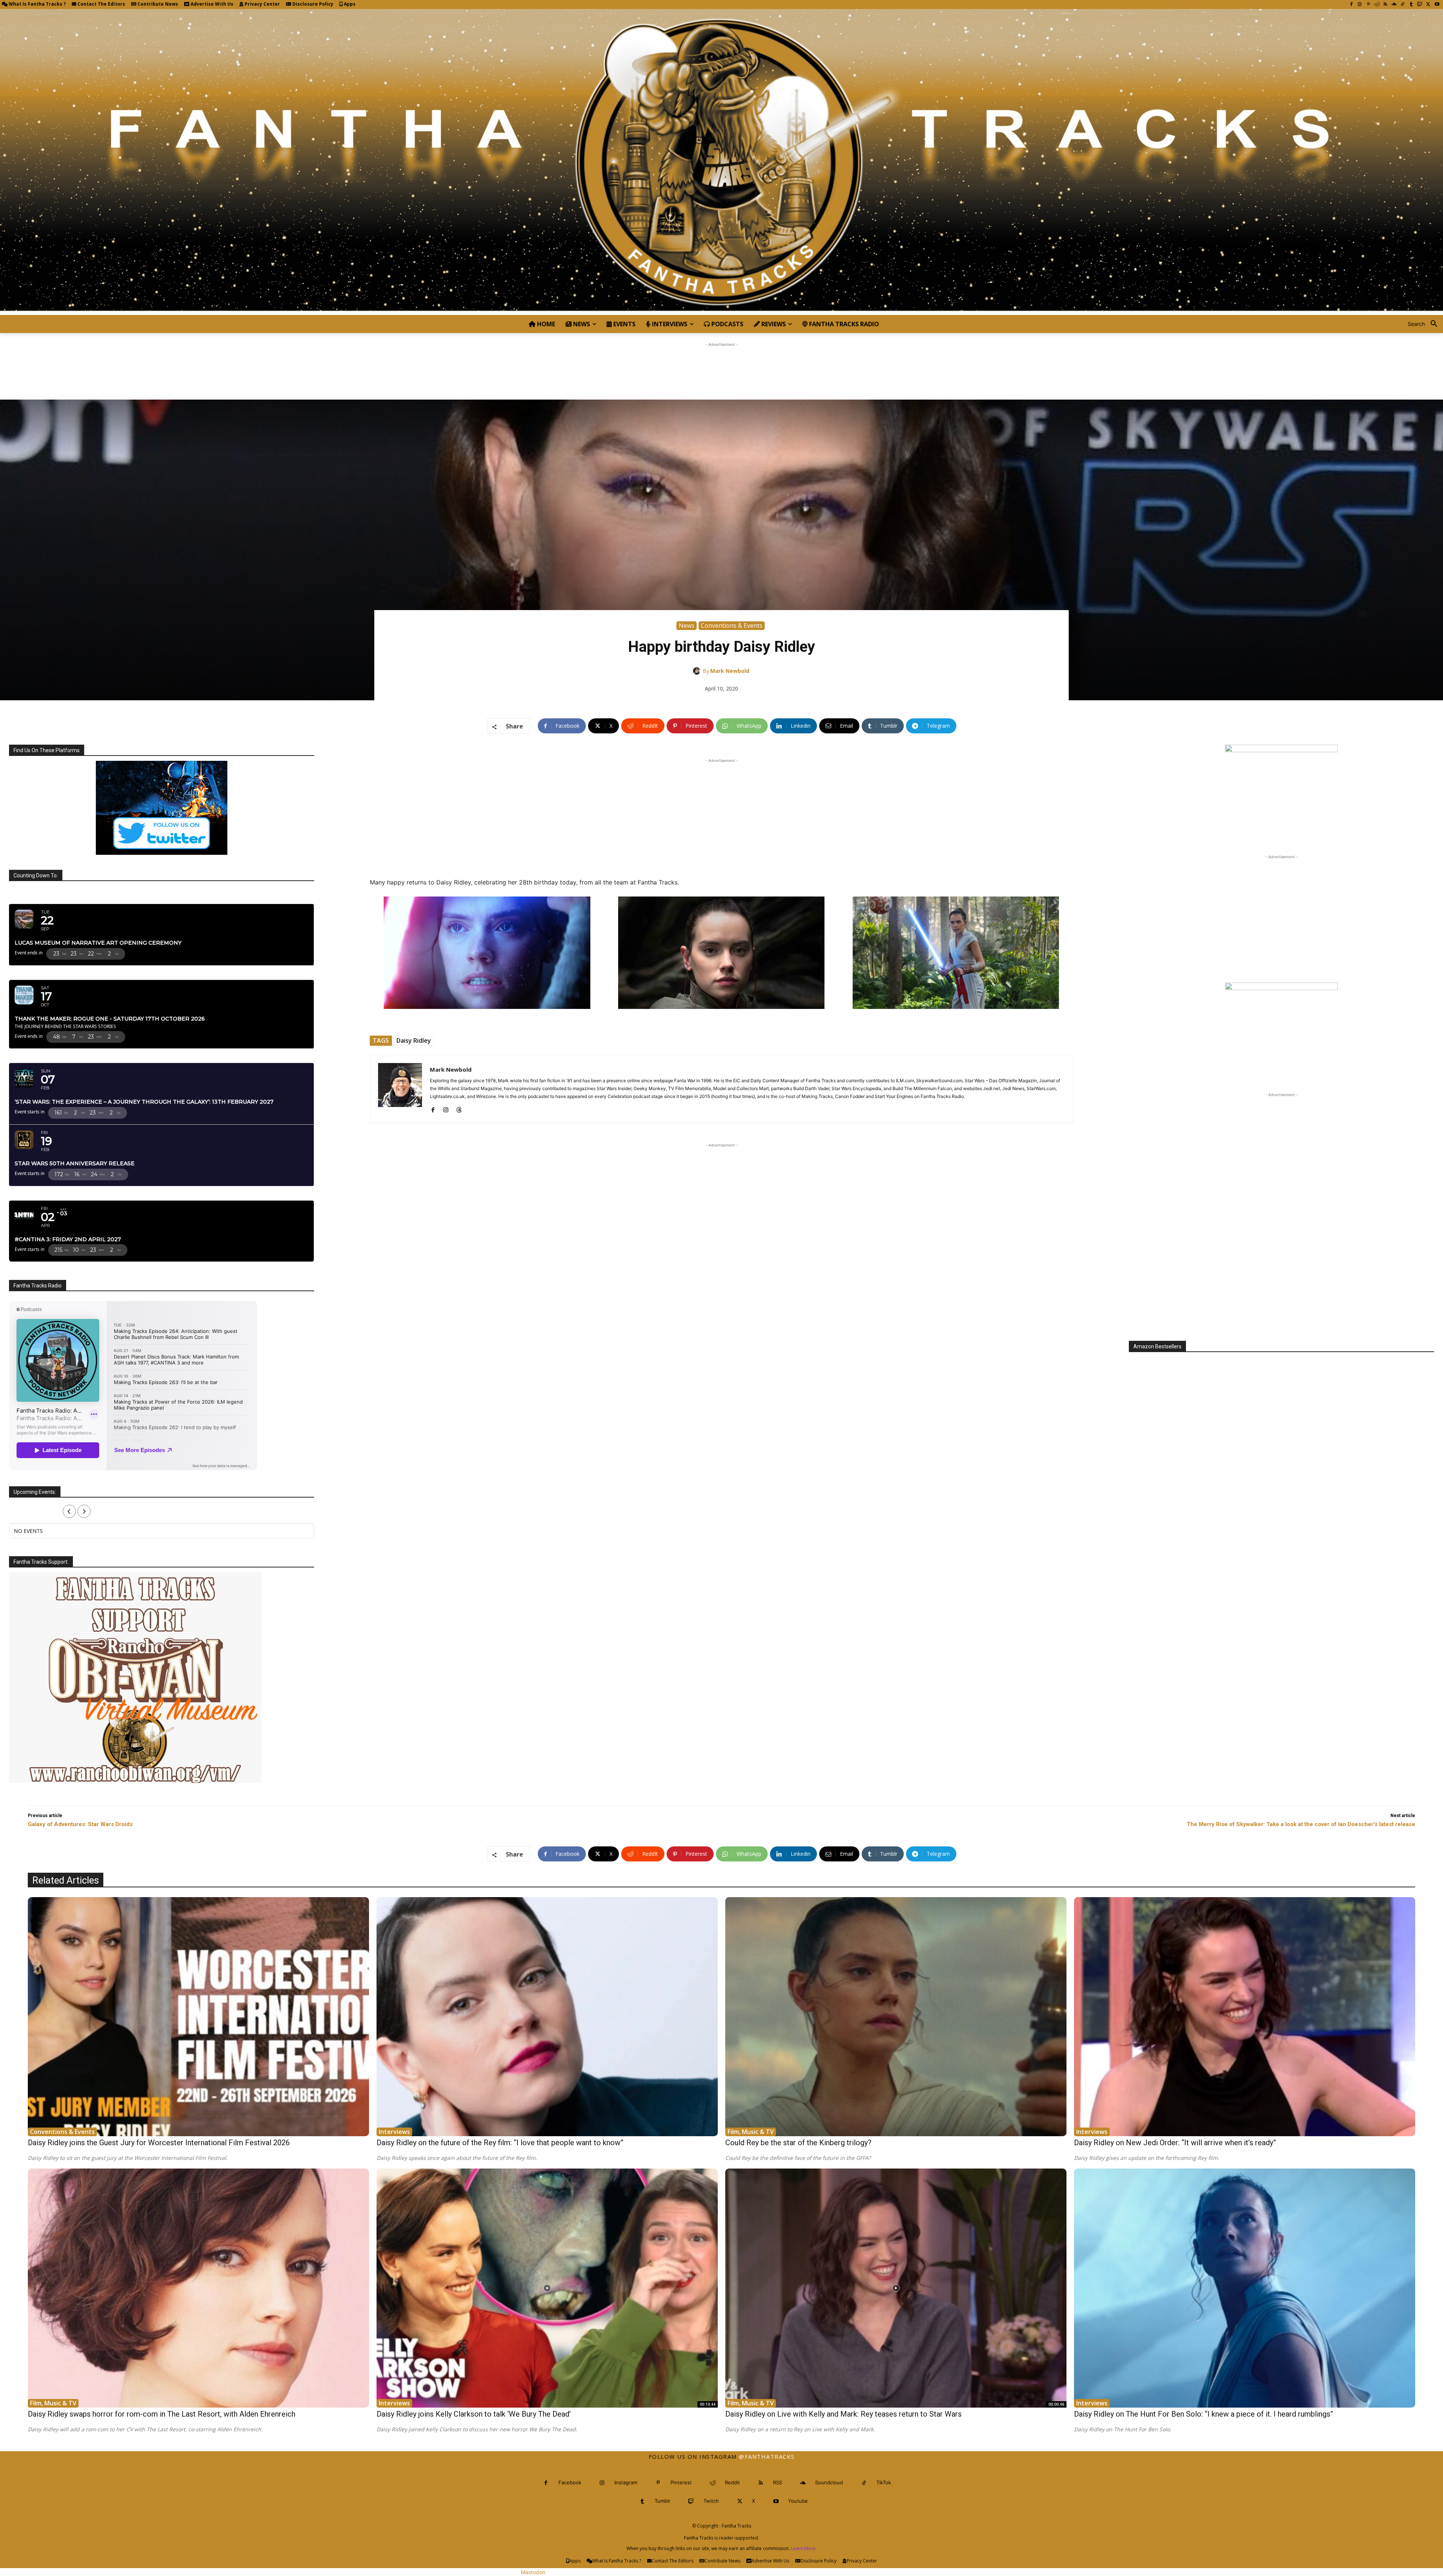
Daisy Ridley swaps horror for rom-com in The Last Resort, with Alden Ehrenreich (162, 2414)
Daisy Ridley (414, 1040)
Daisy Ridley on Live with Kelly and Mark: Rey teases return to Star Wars (843, 2414)
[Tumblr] (1411, 5)
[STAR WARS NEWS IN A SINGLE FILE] (721, 162)
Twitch (711, 2501)
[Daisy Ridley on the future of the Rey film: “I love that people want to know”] (547, 2017)
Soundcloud (829, 2482)
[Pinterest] (1368, 5)
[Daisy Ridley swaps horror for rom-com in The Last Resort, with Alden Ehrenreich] (198, 2288)
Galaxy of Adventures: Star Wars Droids (80, 1824)
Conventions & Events (732, 625)
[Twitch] (1420, 5)
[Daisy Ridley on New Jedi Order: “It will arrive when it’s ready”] (1245, 2017)
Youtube (798, 2501)
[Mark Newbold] (698, 671)
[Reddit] (1377, 5)
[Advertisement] (721, 365)
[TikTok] (1403, 5)
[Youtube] (1437, 5)
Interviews (394, 2132)
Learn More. (804, 2548)
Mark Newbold (730, 671)
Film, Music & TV (751, 2132)
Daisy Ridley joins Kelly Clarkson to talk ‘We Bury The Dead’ (474, 2414)
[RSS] (1385, 5)
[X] (1428, 5)
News (687, 625)
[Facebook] (1351, 5)
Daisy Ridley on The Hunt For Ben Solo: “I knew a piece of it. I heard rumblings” (1204, 2414)
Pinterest (681, 2482)
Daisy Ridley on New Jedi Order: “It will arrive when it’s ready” (1175, 2143)
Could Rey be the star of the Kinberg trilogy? (798, 2143)
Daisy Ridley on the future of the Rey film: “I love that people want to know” (500, 2143)
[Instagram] (1360, 5)
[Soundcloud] (1394, 5)
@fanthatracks (767, 2456)
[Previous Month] (69, 1511)
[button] (1425, 324)
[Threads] (459, 1108)
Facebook (570, 2482)
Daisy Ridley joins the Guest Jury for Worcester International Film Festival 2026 (159, 2143)
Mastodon (533, 2572)
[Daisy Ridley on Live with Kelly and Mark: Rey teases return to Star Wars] (896, 2288)
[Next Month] (84, 1511)
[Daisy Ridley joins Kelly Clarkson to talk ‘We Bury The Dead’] (547, 2288)
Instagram (626, 2482)
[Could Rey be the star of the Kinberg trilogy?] (896, 2017)
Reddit (732, 2482)
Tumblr (663, 2501)
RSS (777, 2482)
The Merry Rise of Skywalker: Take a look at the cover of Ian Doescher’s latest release (1301, 1824)
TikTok (884, 2482)
